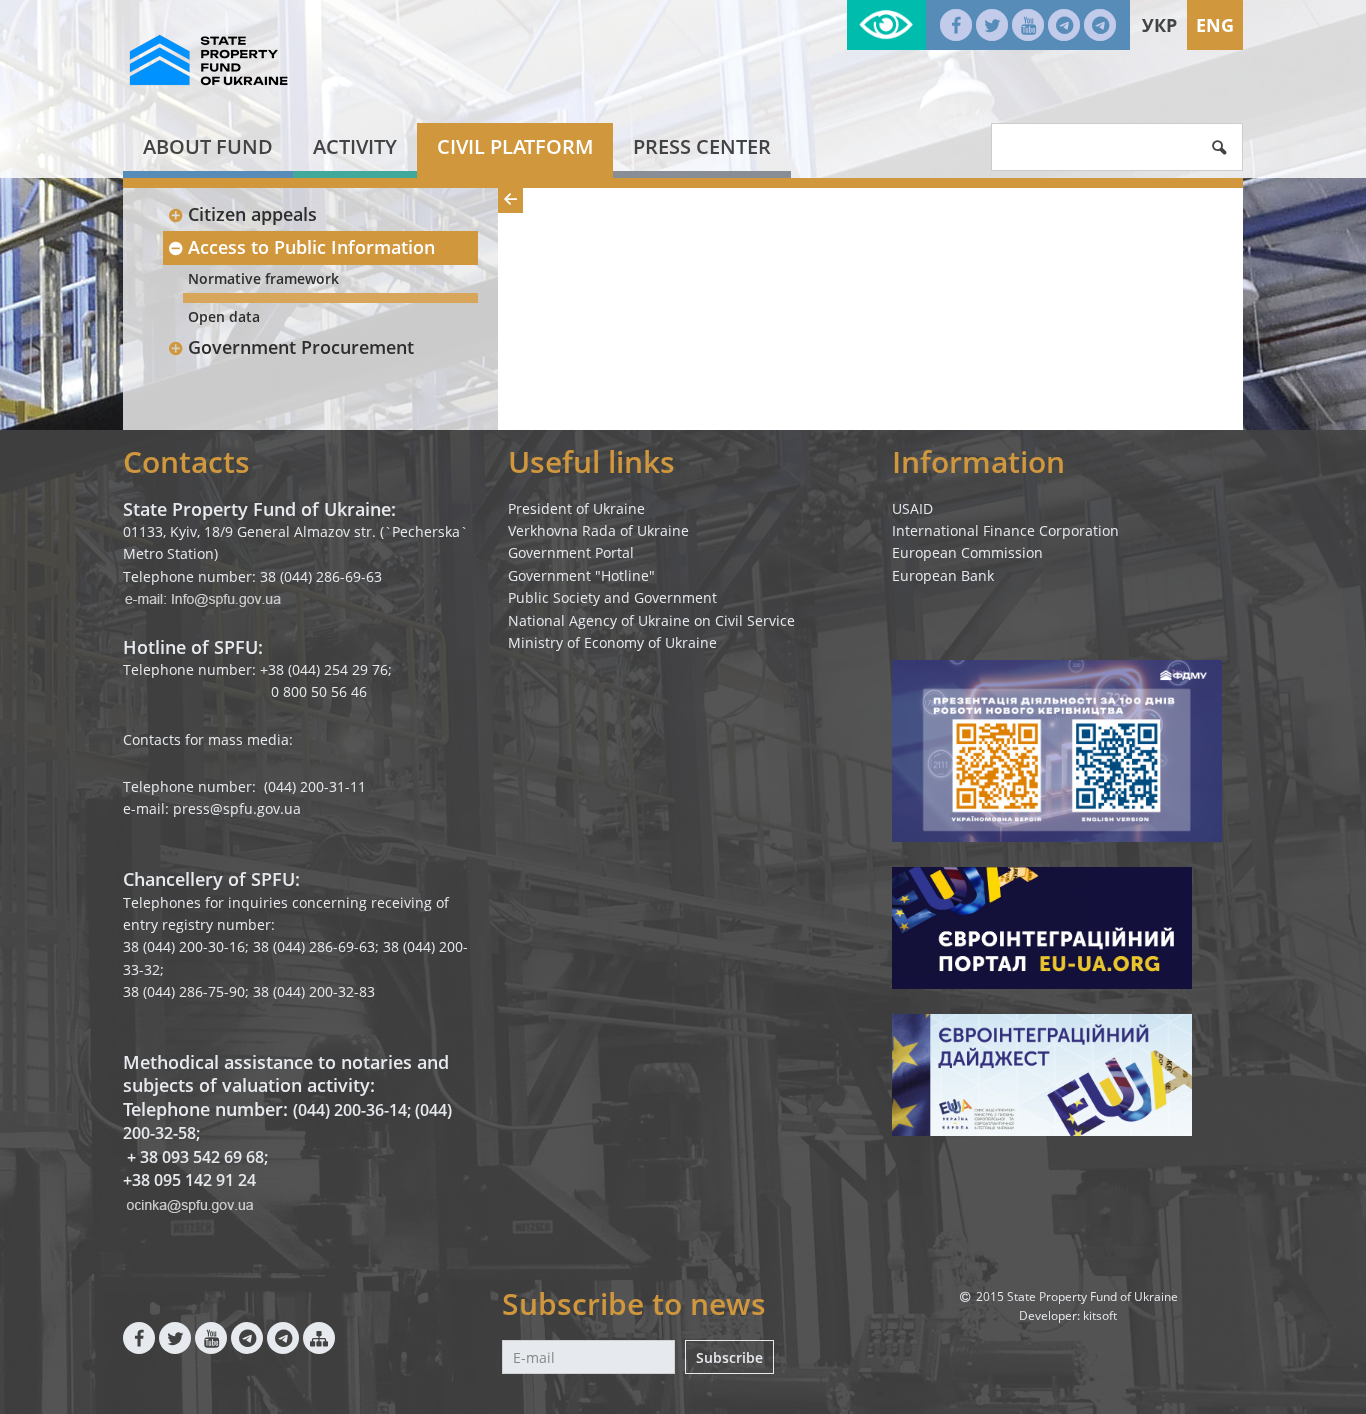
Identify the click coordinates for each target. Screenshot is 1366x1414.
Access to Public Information (311, 247)
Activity (355, 146)
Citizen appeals (252, 214)
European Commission (967, 552)
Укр (1159, 25)
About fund (208, 146)
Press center (702, 146)
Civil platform (515, 146)
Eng (1215, 25)
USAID (912, 508)
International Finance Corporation (1005, 530)
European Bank (943, 575)
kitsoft (1100, 1315)
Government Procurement (301, 347)
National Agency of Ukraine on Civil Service (651, 620)
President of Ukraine (576, 508)
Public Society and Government (612, 597)
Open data (224, 316)
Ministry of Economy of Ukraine (612, 642)
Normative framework (263, 278)
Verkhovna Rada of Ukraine (598, 530)
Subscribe (729, 1357)
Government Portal (571, 552)
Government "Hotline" (581, 575)
